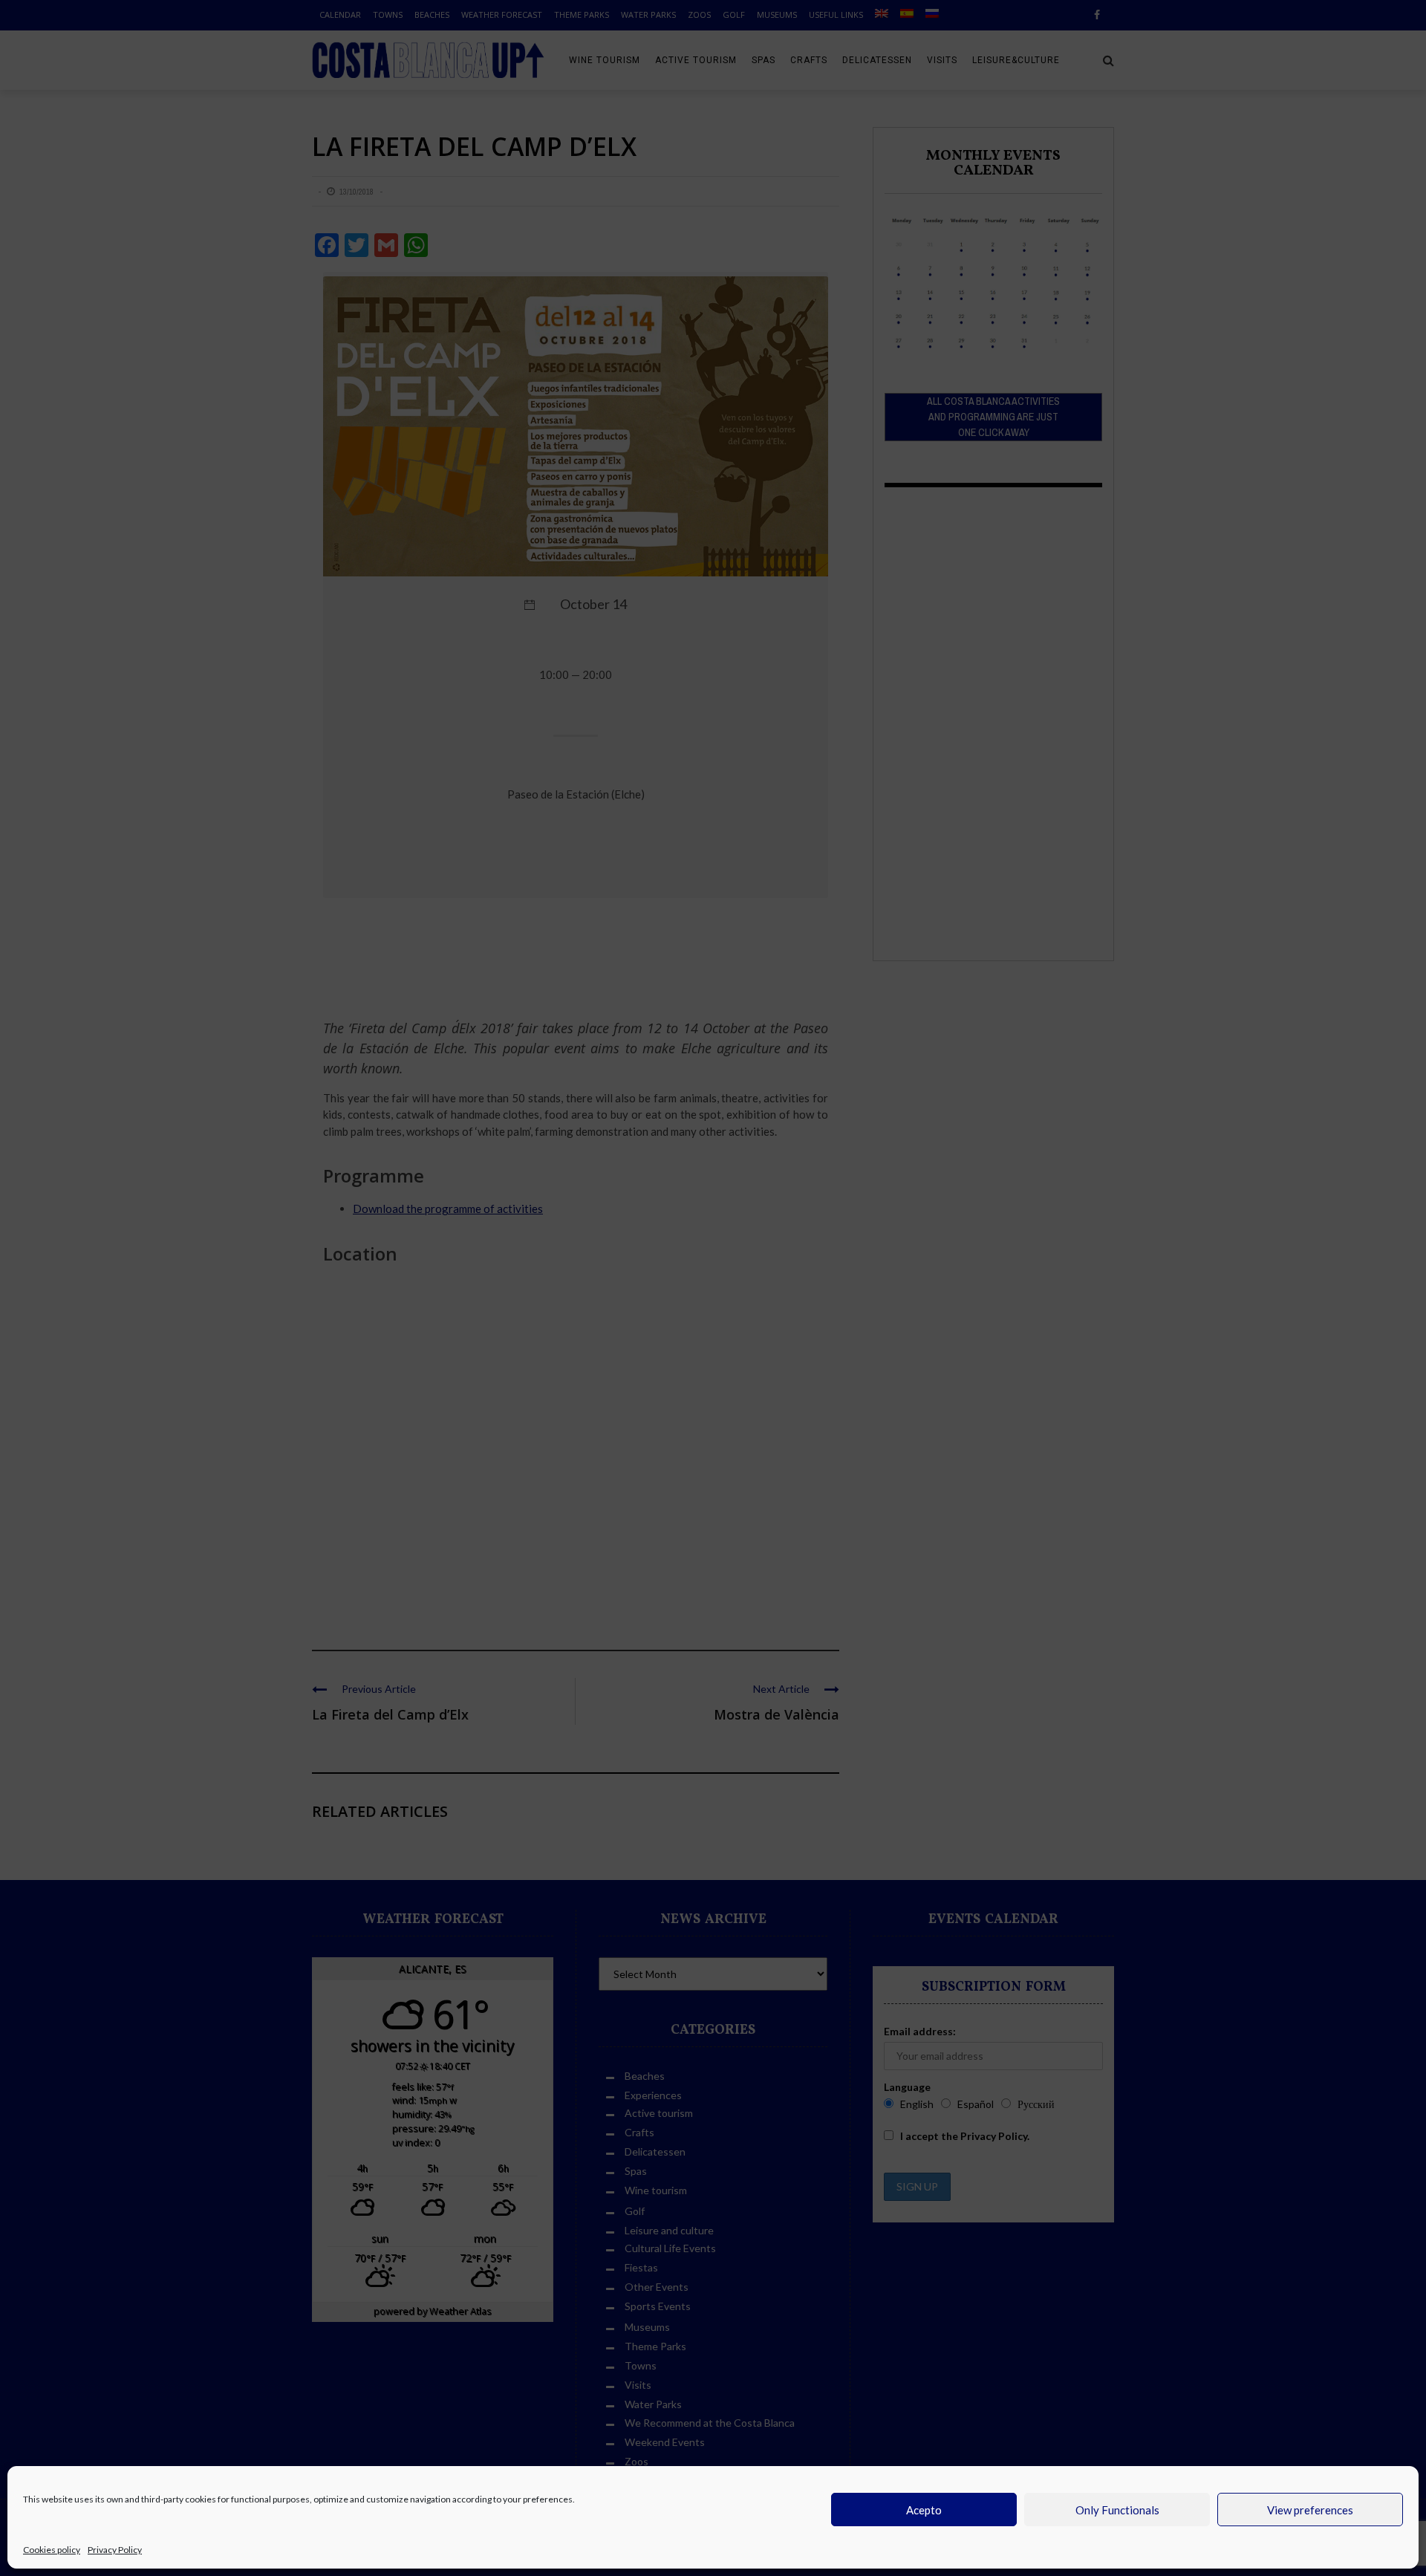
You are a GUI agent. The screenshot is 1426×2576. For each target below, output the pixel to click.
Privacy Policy (115, 2550)
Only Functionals (1117, 2510)
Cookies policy (52, 2550)
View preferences (1310, 2510)
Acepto (924, 2510)
